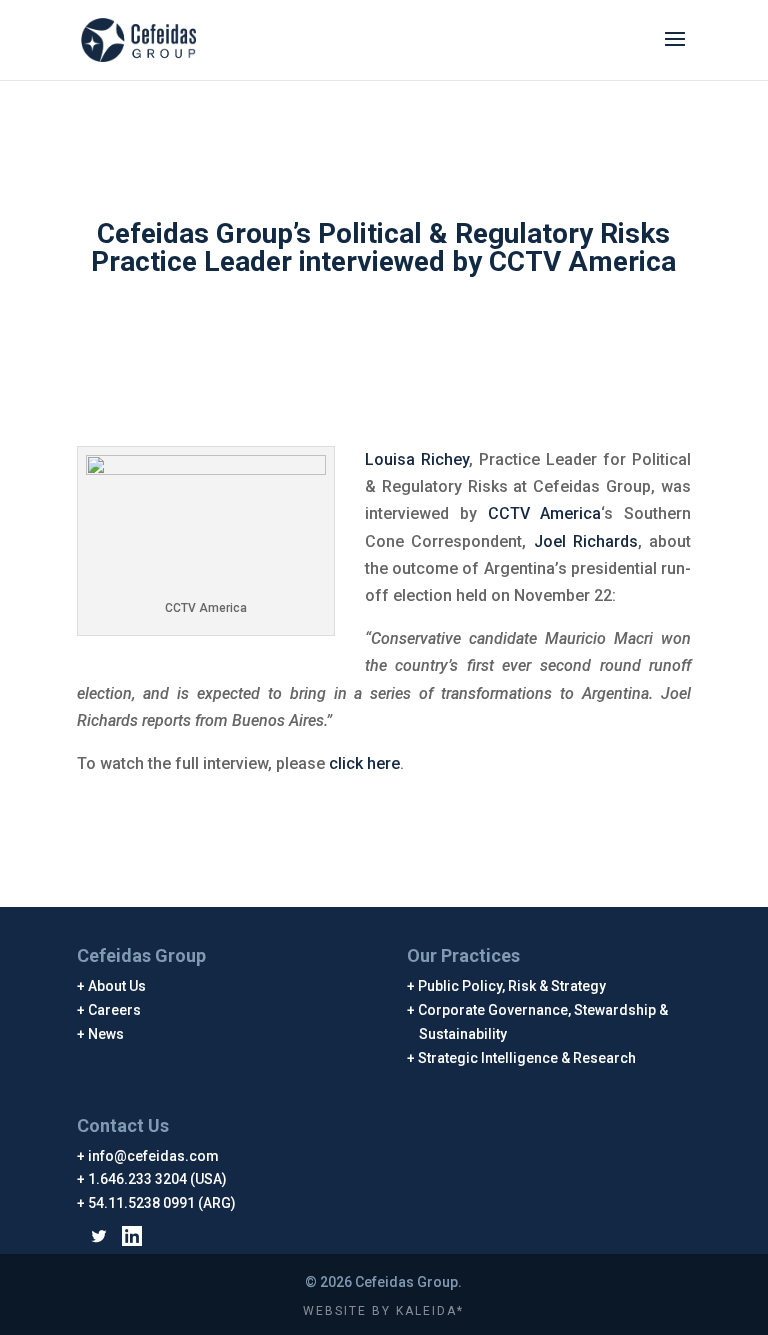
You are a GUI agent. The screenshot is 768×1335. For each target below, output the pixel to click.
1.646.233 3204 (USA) (158, 1179)
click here (364, 763)
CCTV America (545, 513)
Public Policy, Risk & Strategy (512, 986)
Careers (115, 1010)
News (106, 1034)
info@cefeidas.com (154, 1156)
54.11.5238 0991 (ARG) (162, 1203)
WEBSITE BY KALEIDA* (383, 1311)
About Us (117, 986)
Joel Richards (586, 541)
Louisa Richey (417, 459)
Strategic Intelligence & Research (527, 1058)
